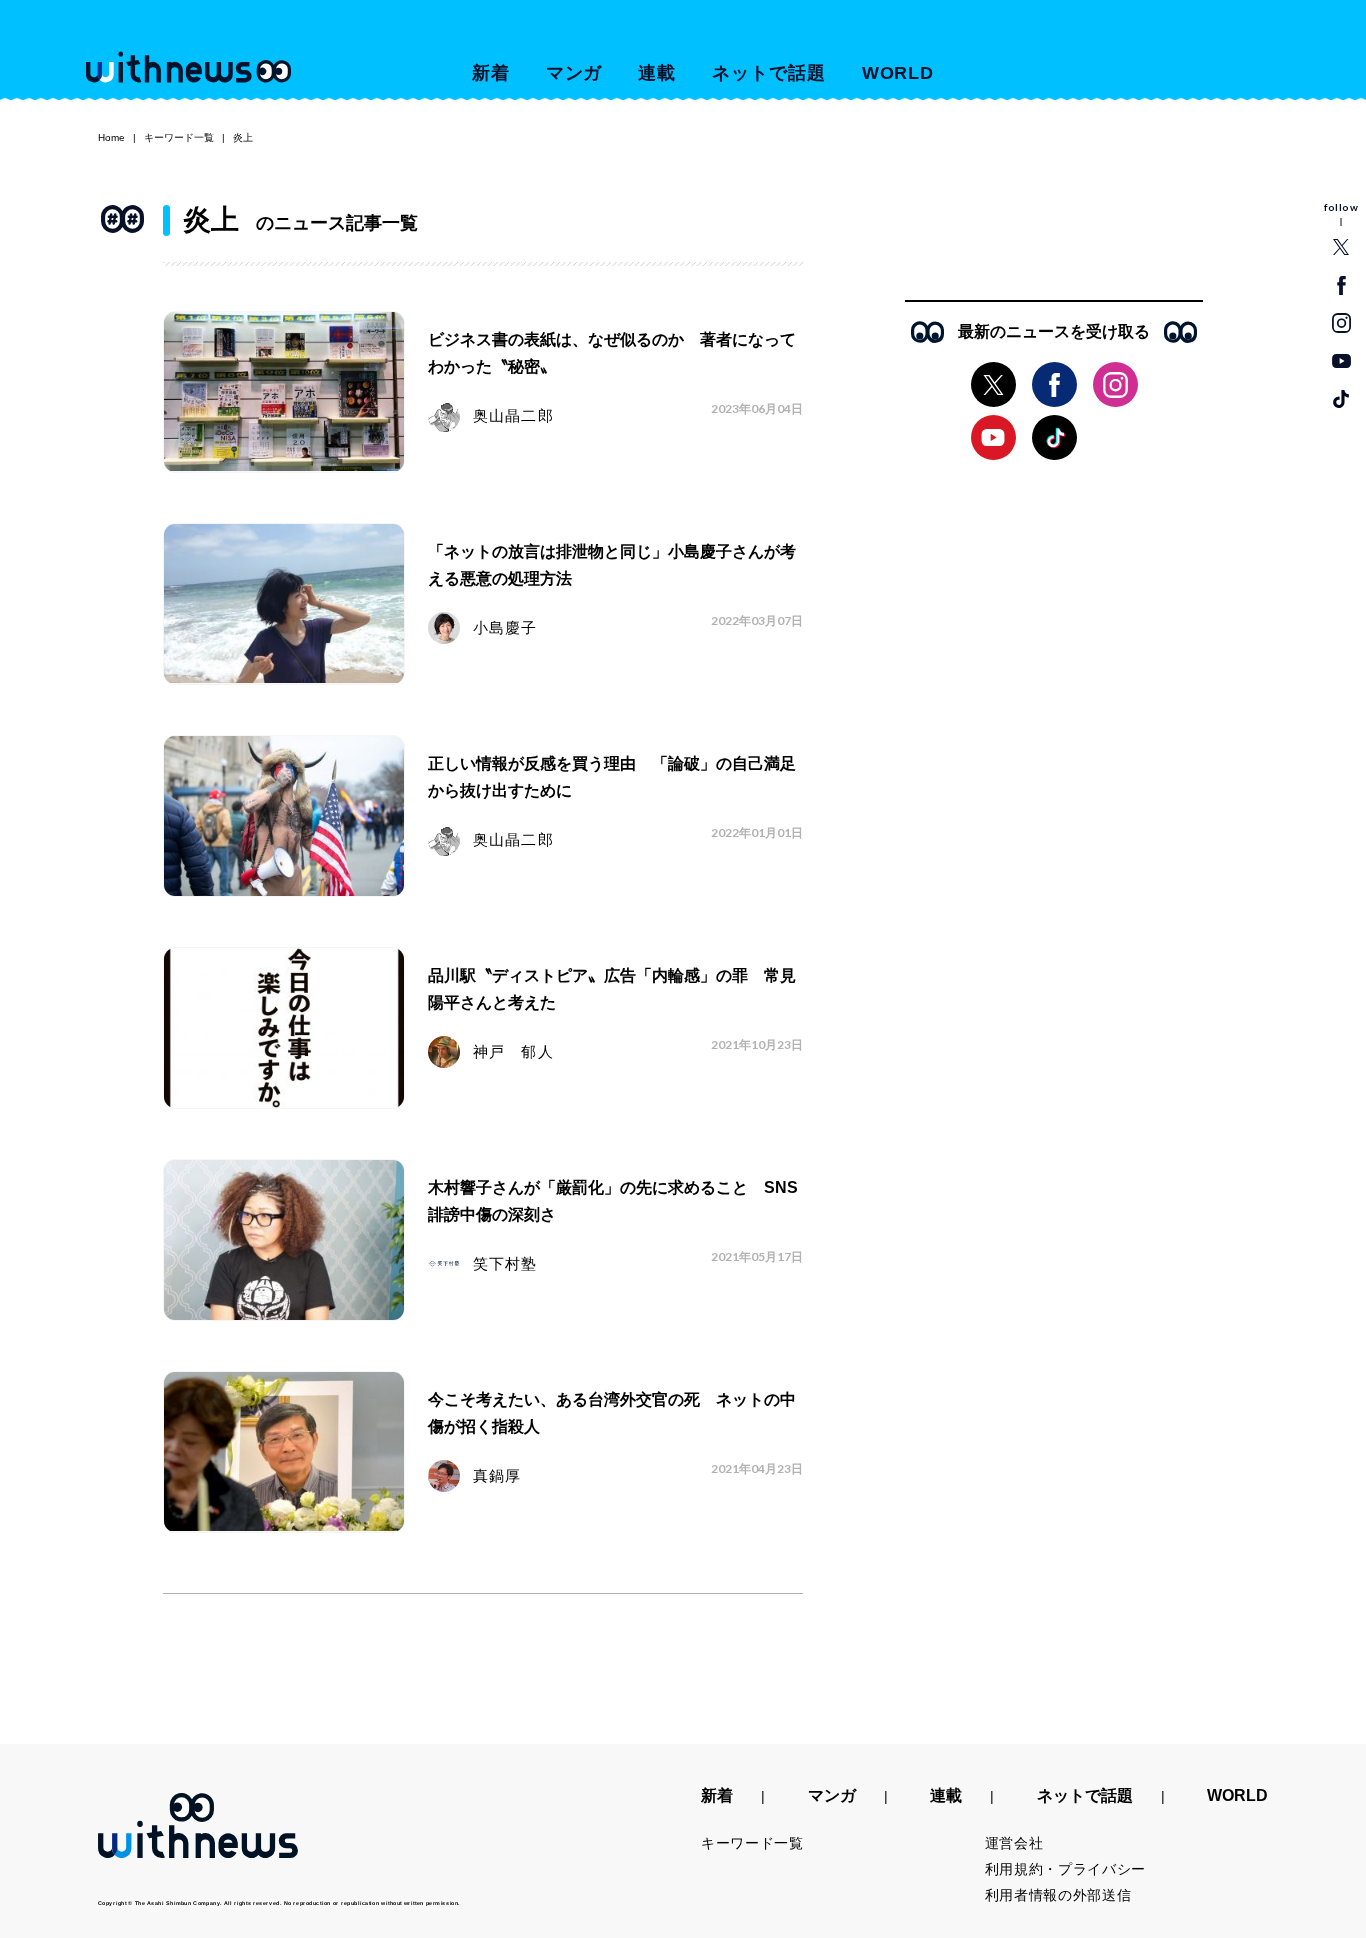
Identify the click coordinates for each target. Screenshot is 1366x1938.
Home (111, 137)
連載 (657, 73)
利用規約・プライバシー (1066, 1869)
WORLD (898, 73)
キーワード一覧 (179, 137)
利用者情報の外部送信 (1058, 1895)
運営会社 (1014, 1843)
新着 (491, 73)
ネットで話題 (768, 73)
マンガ (574, 73)
